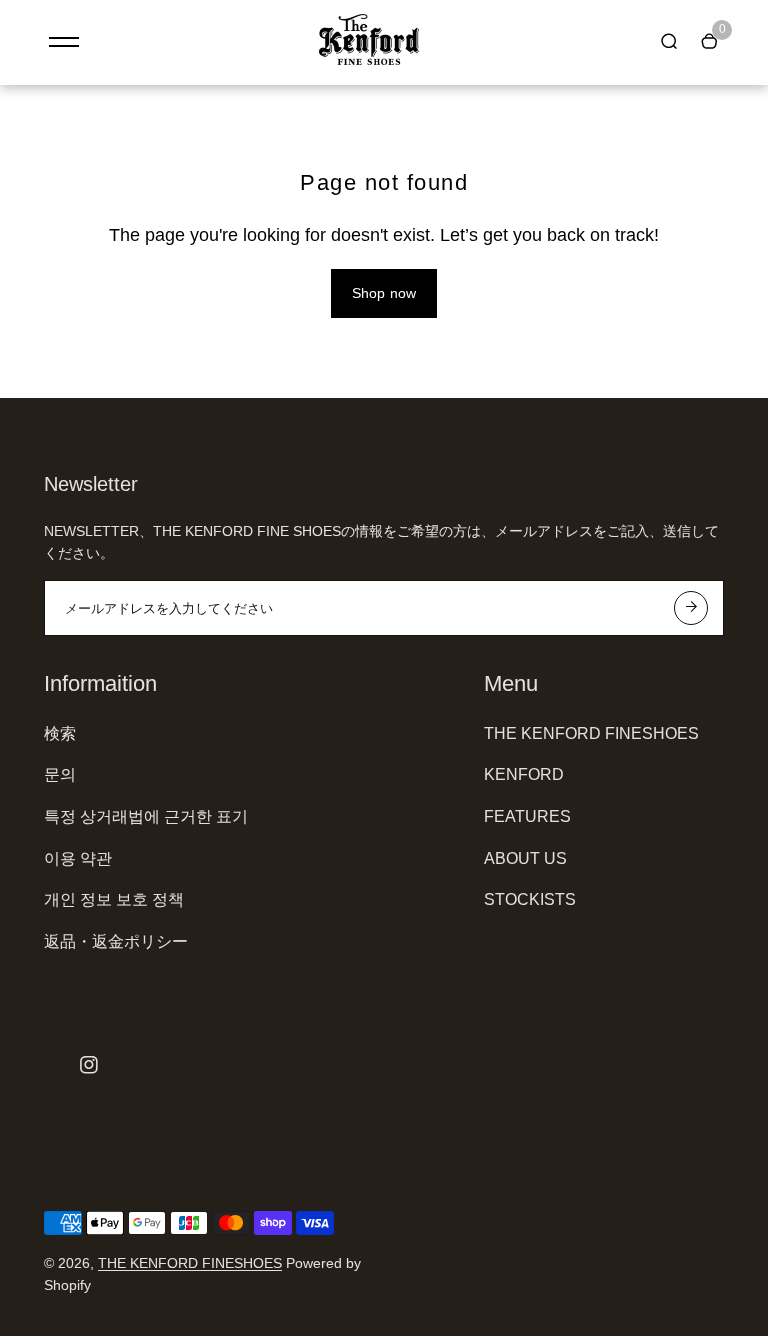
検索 (60, 733)
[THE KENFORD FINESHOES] (369, 60)
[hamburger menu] (64, 42)
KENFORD (524, 774)
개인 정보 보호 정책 (114, 899)
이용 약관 (78, 858)
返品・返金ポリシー (116, 941)
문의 (60, 774)
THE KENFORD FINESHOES (591, 733)
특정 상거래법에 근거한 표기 (146, 816)
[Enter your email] (691, 608)
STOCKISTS (530, 899)
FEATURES (527, 816)
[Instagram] (89, 1065)
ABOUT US (525, 858)
